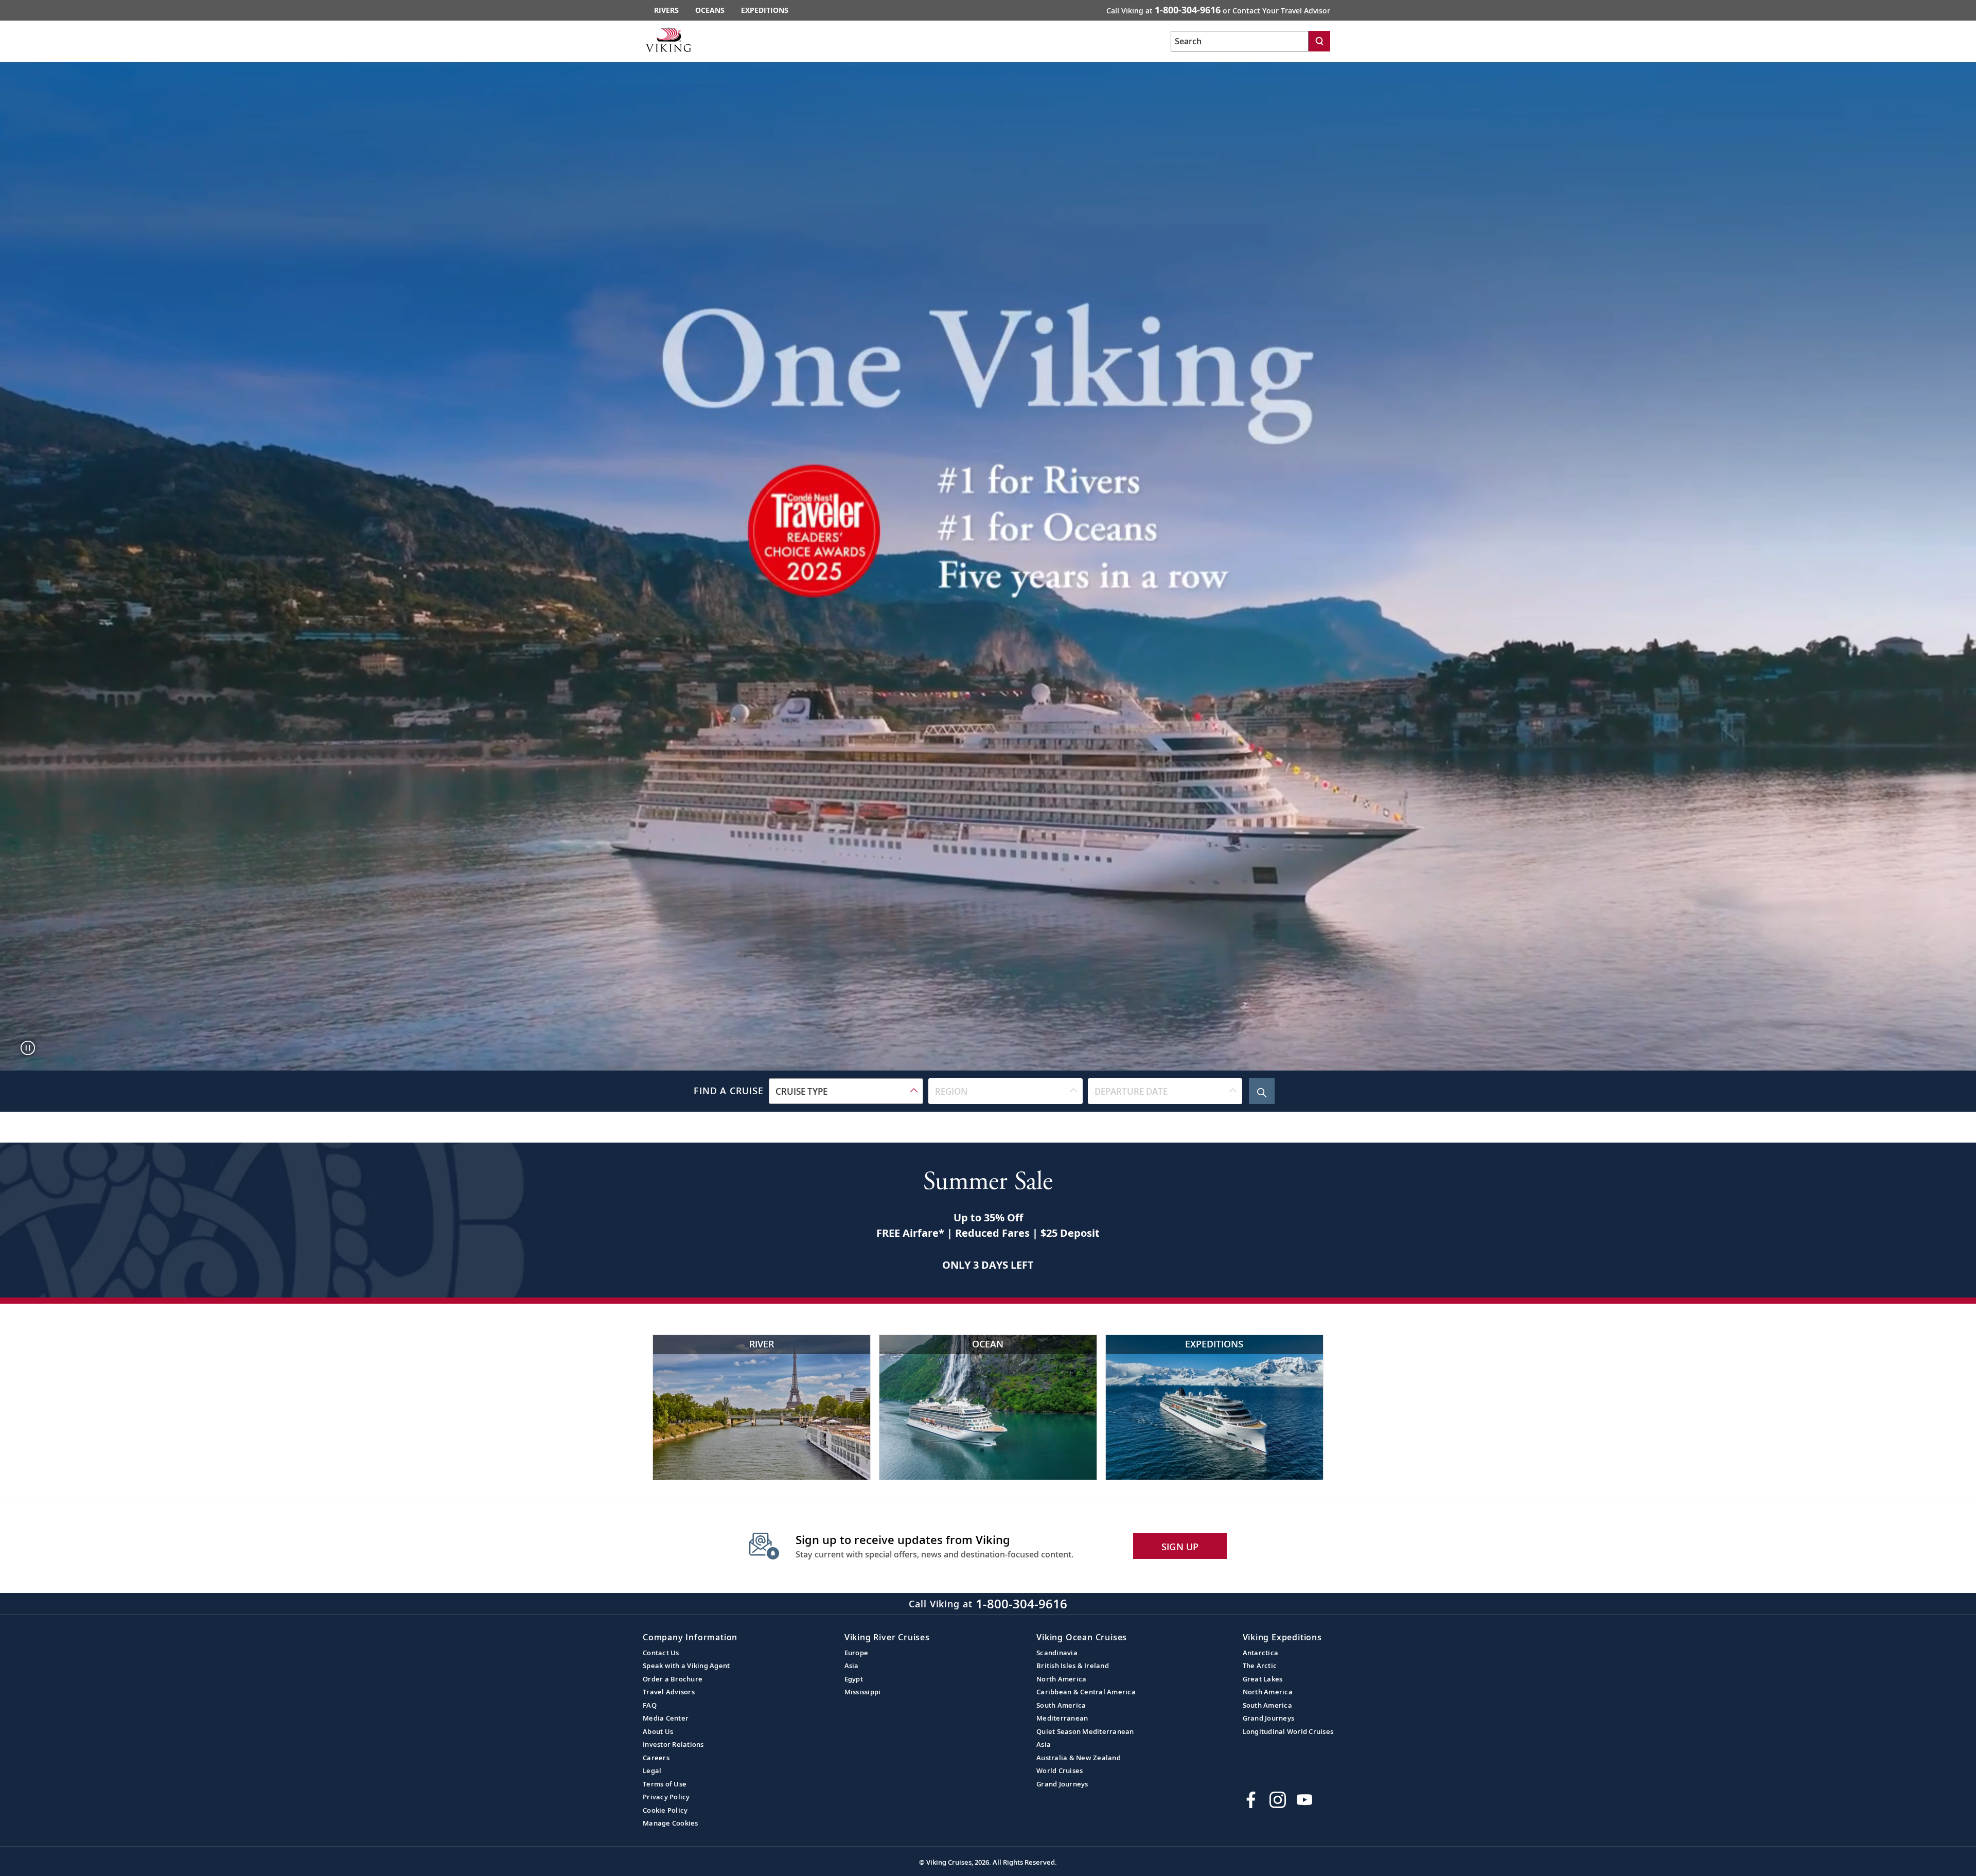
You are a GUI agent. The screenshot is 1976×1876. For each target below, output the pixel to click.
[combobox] (846, 1091)
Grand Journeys (1062, 1784)
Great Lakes (1263, 1679)
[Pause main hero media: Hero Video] (28, 1048)
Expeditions (765, 10)
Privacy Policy (666, 1797)
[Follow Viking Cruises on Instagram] (1278, 1800)
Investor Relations (673, 1744)
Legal (652, 1770)
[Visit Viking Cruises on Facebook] (1251, 1800)
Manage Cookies (671, 1823)
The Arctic (1260, 1665)
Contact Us (661, 1653)
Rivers (666, 10)
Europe (857, 1653)
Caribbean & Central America (1086, 1692)
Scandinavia (1057, 1653)
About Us (658, 1731)
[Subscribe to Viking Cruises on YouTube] (1304, 1800)
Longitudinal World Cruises (1288, 1731)
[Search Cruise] (1262, 1091)
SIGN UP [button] (1180, 1547)
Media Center (666, 1718)
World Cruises (1060, 1770)
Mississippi (863, 1692)
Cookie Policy (665, 1810)
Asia (852, 1665)
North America (1061, 1679)
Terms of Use (665, 1784)
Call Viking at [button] (1218, 10)
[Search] (1319, 41)
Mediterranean (1062, 1718)
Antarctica (1261, 1653)
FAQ (650, 1705)
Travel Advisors (669, 1692)
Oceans (710, 10)
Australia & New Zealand (1079, 1758)
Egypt (854, 1679)
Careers (656, 1758)
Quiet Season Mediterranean (1085, 1731)
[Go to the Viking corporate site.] (668, 40)
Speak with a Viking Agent (686, 1665)
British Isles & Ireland (1073, 1665)
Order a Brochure (673, 1679)
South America (1061, 1705)
